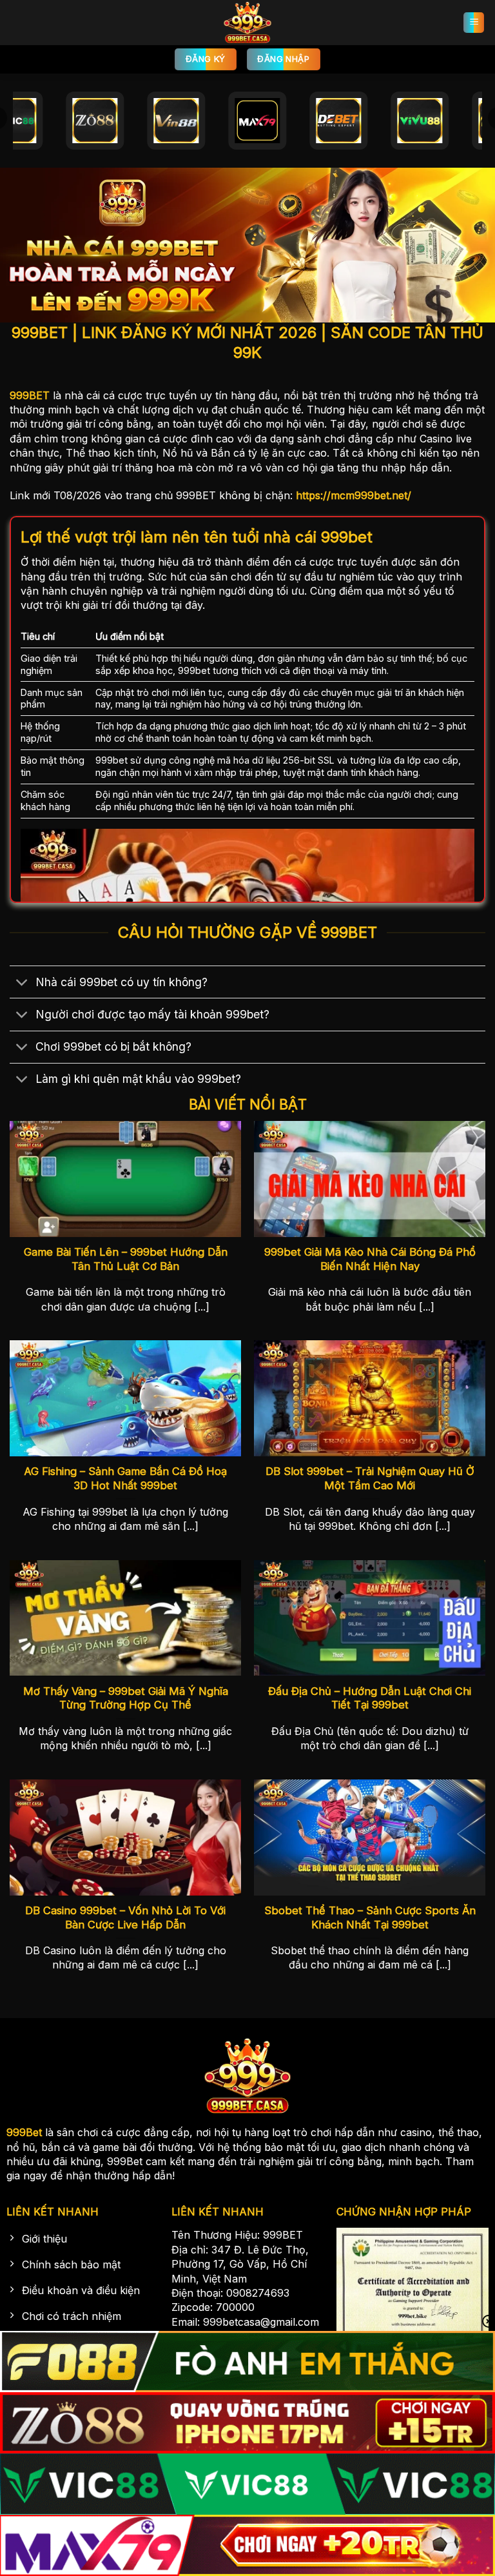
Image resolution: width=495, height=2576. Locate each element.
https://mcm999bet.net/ (354, 495)
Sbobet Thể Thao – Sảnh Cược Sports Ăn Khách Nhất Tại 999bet (370, 1917)
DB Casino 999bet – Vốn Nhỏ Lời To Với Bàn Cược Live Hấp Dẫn (125, 1917)
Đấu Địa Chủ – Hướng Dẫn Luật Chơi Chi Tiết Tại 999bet (370, 1698)
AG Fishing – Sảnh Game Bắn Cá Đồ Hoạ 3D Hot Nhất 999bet (125, 1478)
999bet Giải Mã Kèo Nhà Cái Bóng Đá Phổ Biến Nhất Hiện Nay (370, 1259)
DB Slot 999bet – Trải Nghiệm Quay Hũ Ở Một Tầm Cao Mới (370, 1478)
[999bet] (247, 23)
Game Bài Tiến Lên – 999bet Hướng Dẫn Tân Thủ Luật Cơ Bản (126, 1259)
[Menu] (474, 23)
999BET (30, 395)
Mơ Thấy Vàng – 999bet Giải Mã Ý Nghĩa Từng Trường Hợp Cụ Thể (126, 1698)
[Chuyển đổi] (22, 983)
